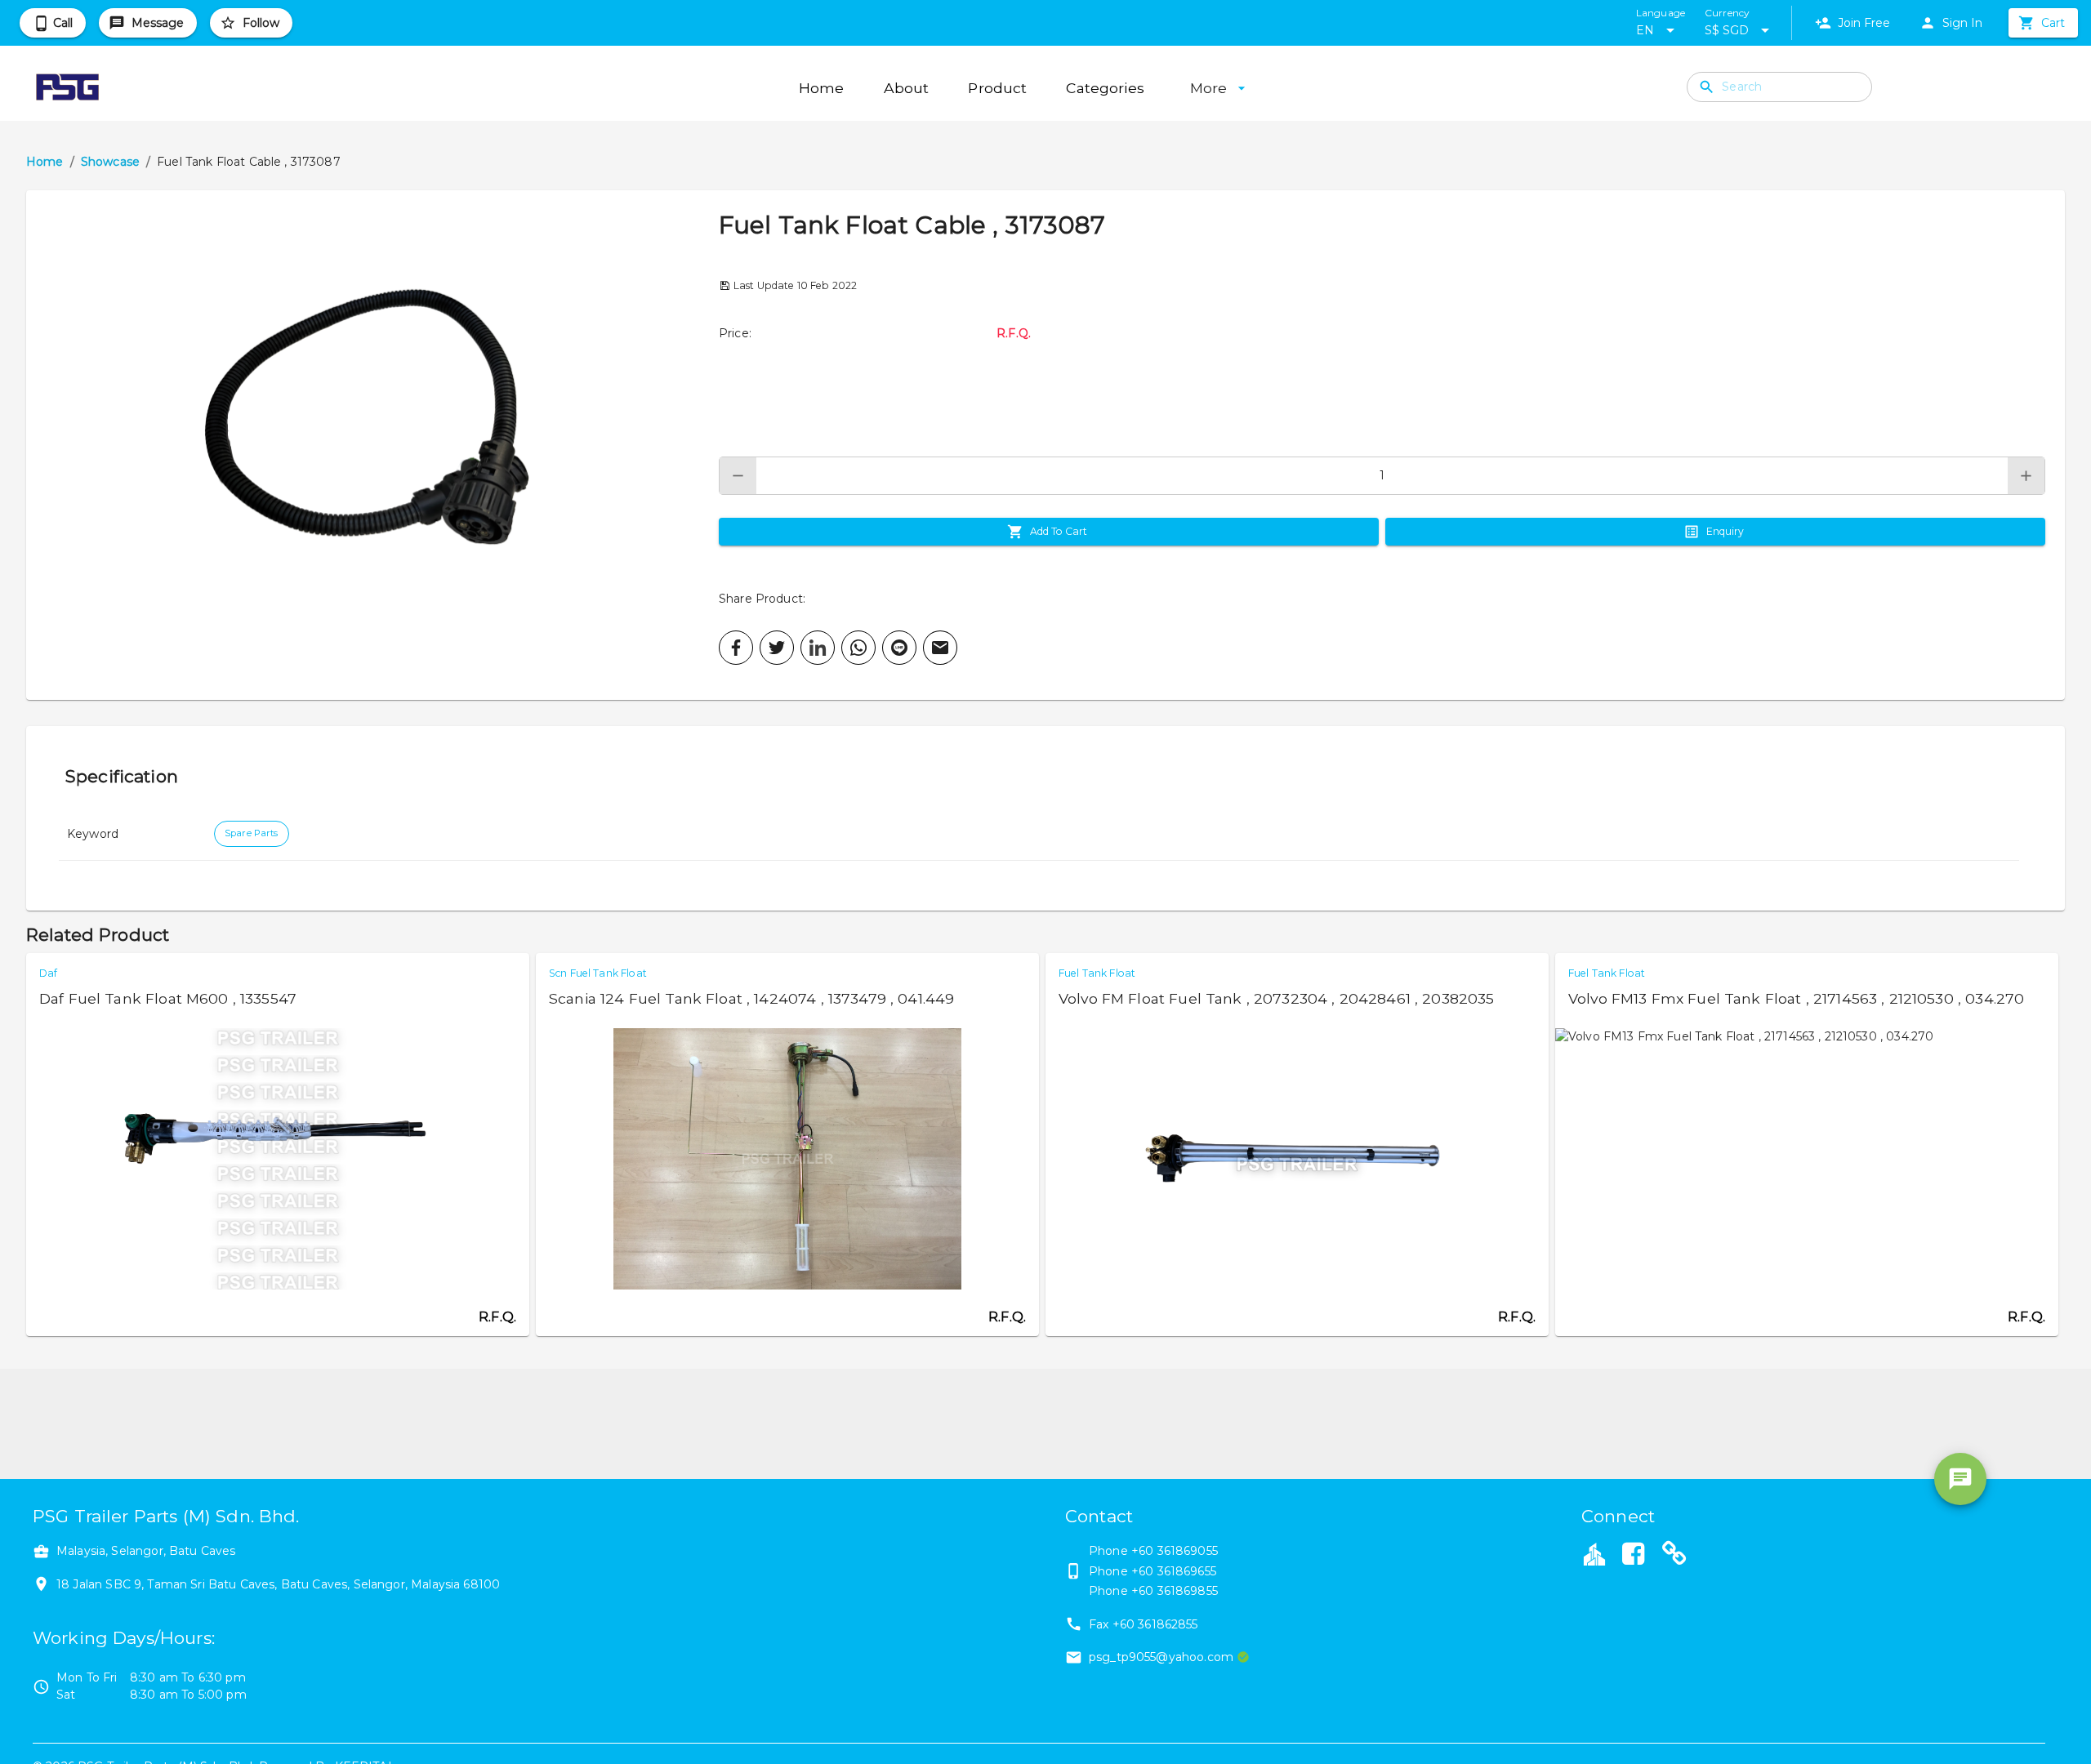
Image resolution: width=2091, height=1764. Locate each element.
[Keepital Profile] (1594, 1553)
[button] (372, 445)
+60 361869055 (1175, 1551)
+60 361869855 (1175, 1591)
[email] (940, 648)
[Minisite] (1674, 1556)
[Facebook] (1633, 1556)
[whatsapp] (858, 648)
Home (45, 162)
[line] (899, 648)
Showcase (110, 162)
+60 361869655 (1174, 1571)
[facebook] (736, 648)
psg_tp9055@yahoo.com (1161, 1657)
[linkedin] (818, 648)
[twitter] (777, 648)
